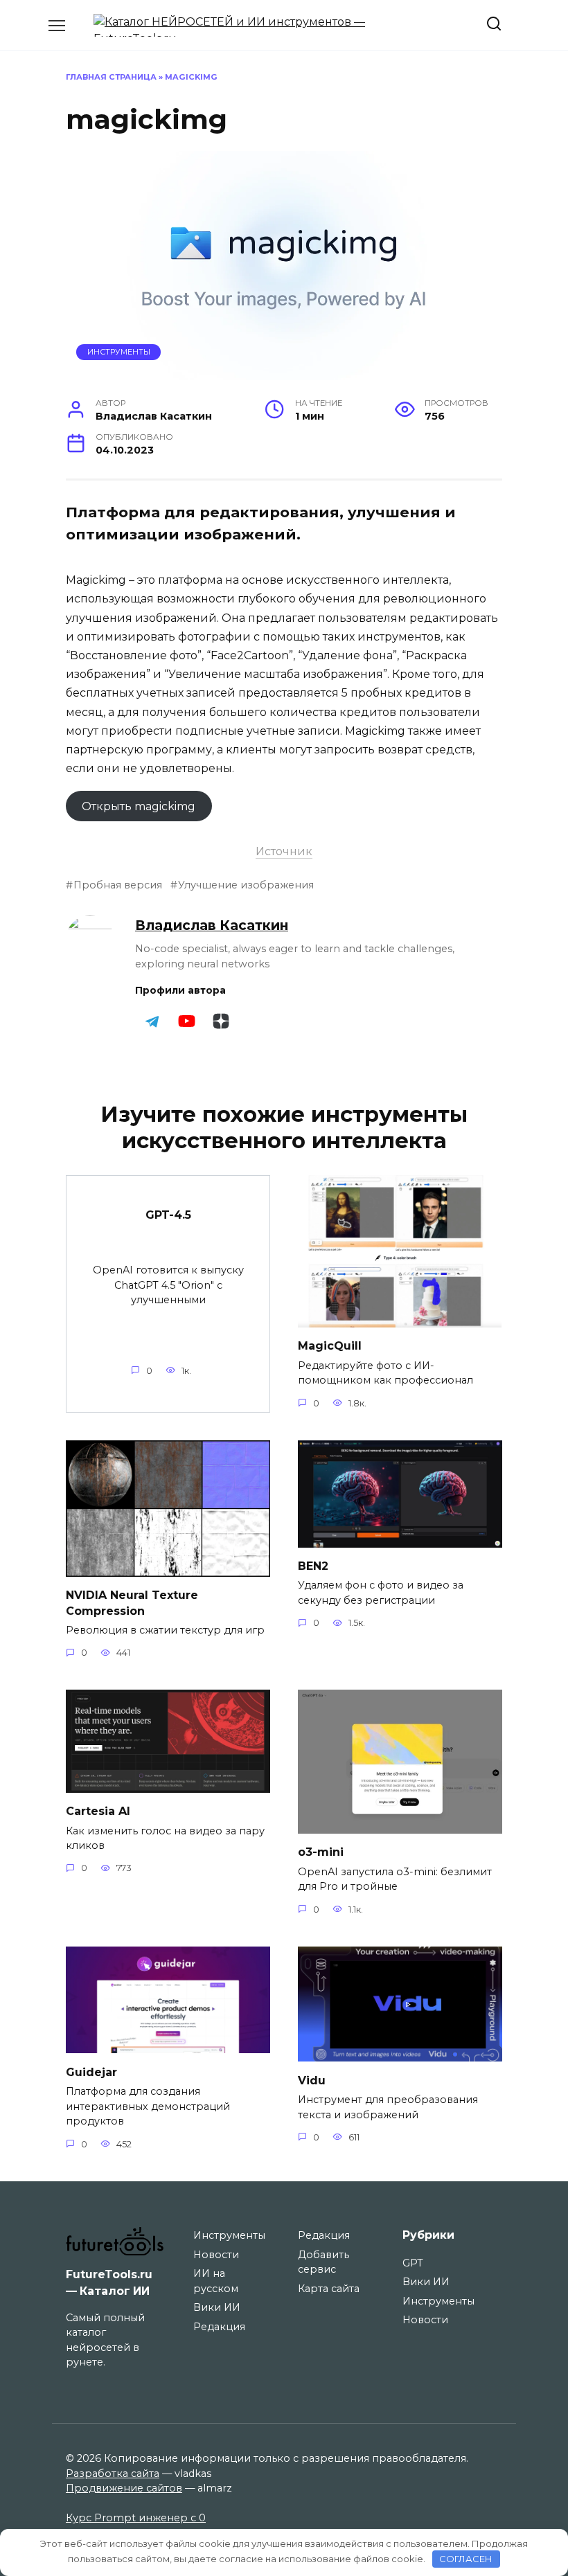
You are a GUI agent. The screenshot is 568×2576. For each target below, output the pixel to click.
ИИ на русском (216, 2281)
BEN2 (313, 1566)
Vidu (312, 2080)
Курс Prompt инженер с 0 (136, 2518)
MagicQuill (330, 1346)
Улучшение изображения (246, 885)
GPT (413, 2263)
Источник (284, 851)
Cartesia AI (98, 1811)
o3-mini (321, 1852)
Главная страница (111, 77)
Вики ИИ (217, 2307)
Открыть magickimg (139, 806)
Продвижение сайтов (124, 2488)
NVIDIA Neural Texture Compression (132, 1603)
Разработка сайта (113, 2474)
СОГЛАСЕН (466, 2559)
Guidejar (91, 2072)
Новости (216, 2255)
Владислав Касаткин (212, 925)
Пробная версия (118, 885)
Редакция (219, 2327)
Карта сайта (329, 2289)
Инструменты (119, 352)
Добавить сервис (323, 2262)
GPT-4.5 (168, 1215)
